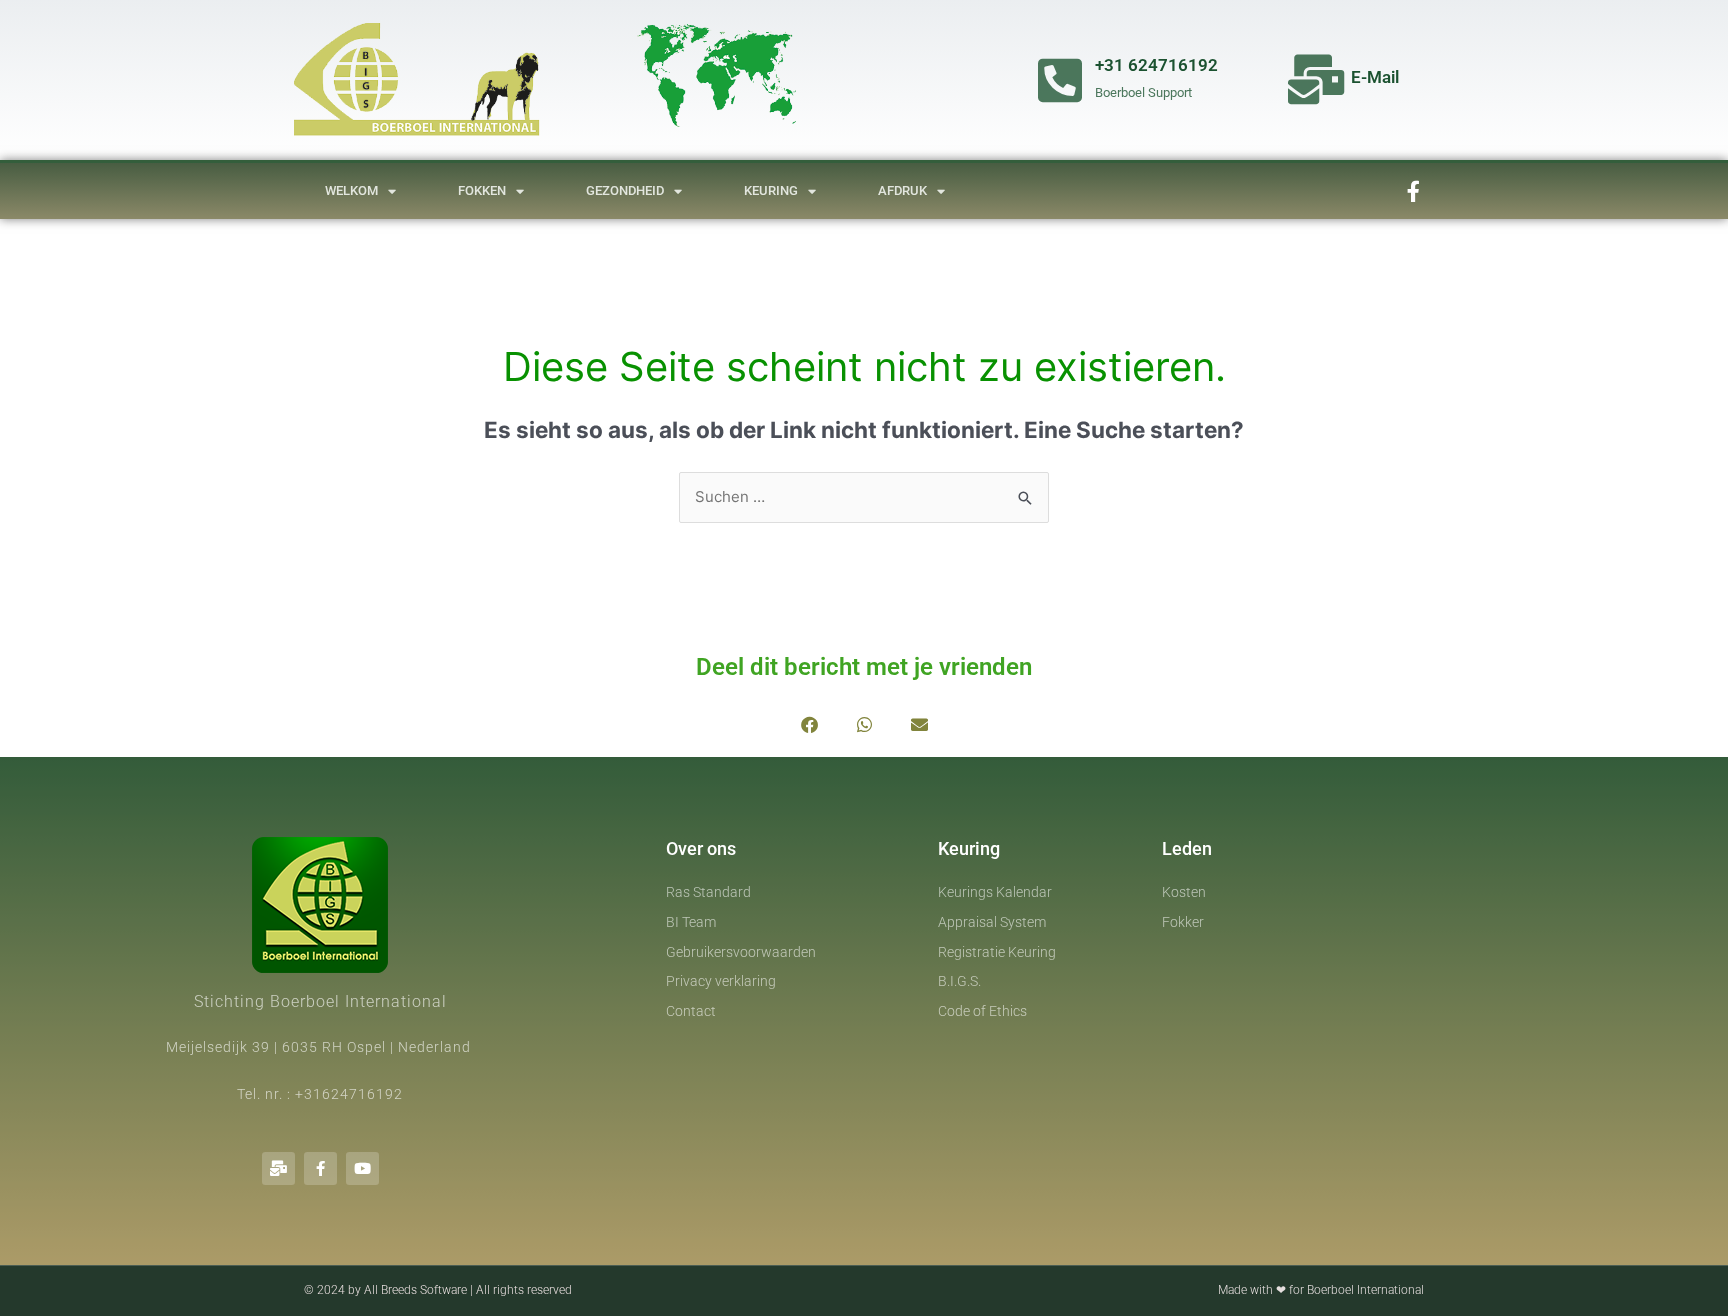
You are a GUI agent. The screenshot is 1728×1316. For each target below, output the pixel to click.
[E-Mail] (1316, 79)
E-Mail (1375, 77)
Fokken (482, 190)
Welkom (351, 190)
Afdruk (902, 190)
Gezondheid (625, 190)
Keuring (771, 190)
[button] (809, 724)
